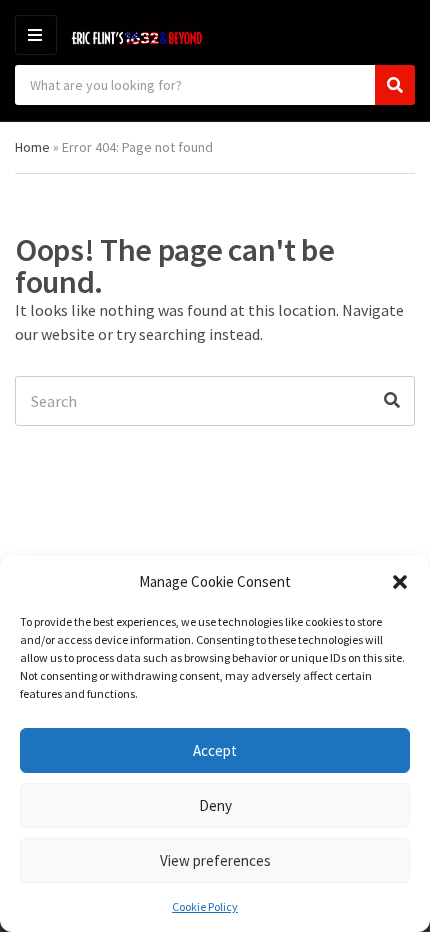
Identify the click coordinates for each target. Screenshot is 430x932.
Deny (215, 805)
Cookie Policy (205, 906)
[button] (400, 582)
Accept (215, 750)
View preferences (215, 860)
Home (32, 147)
